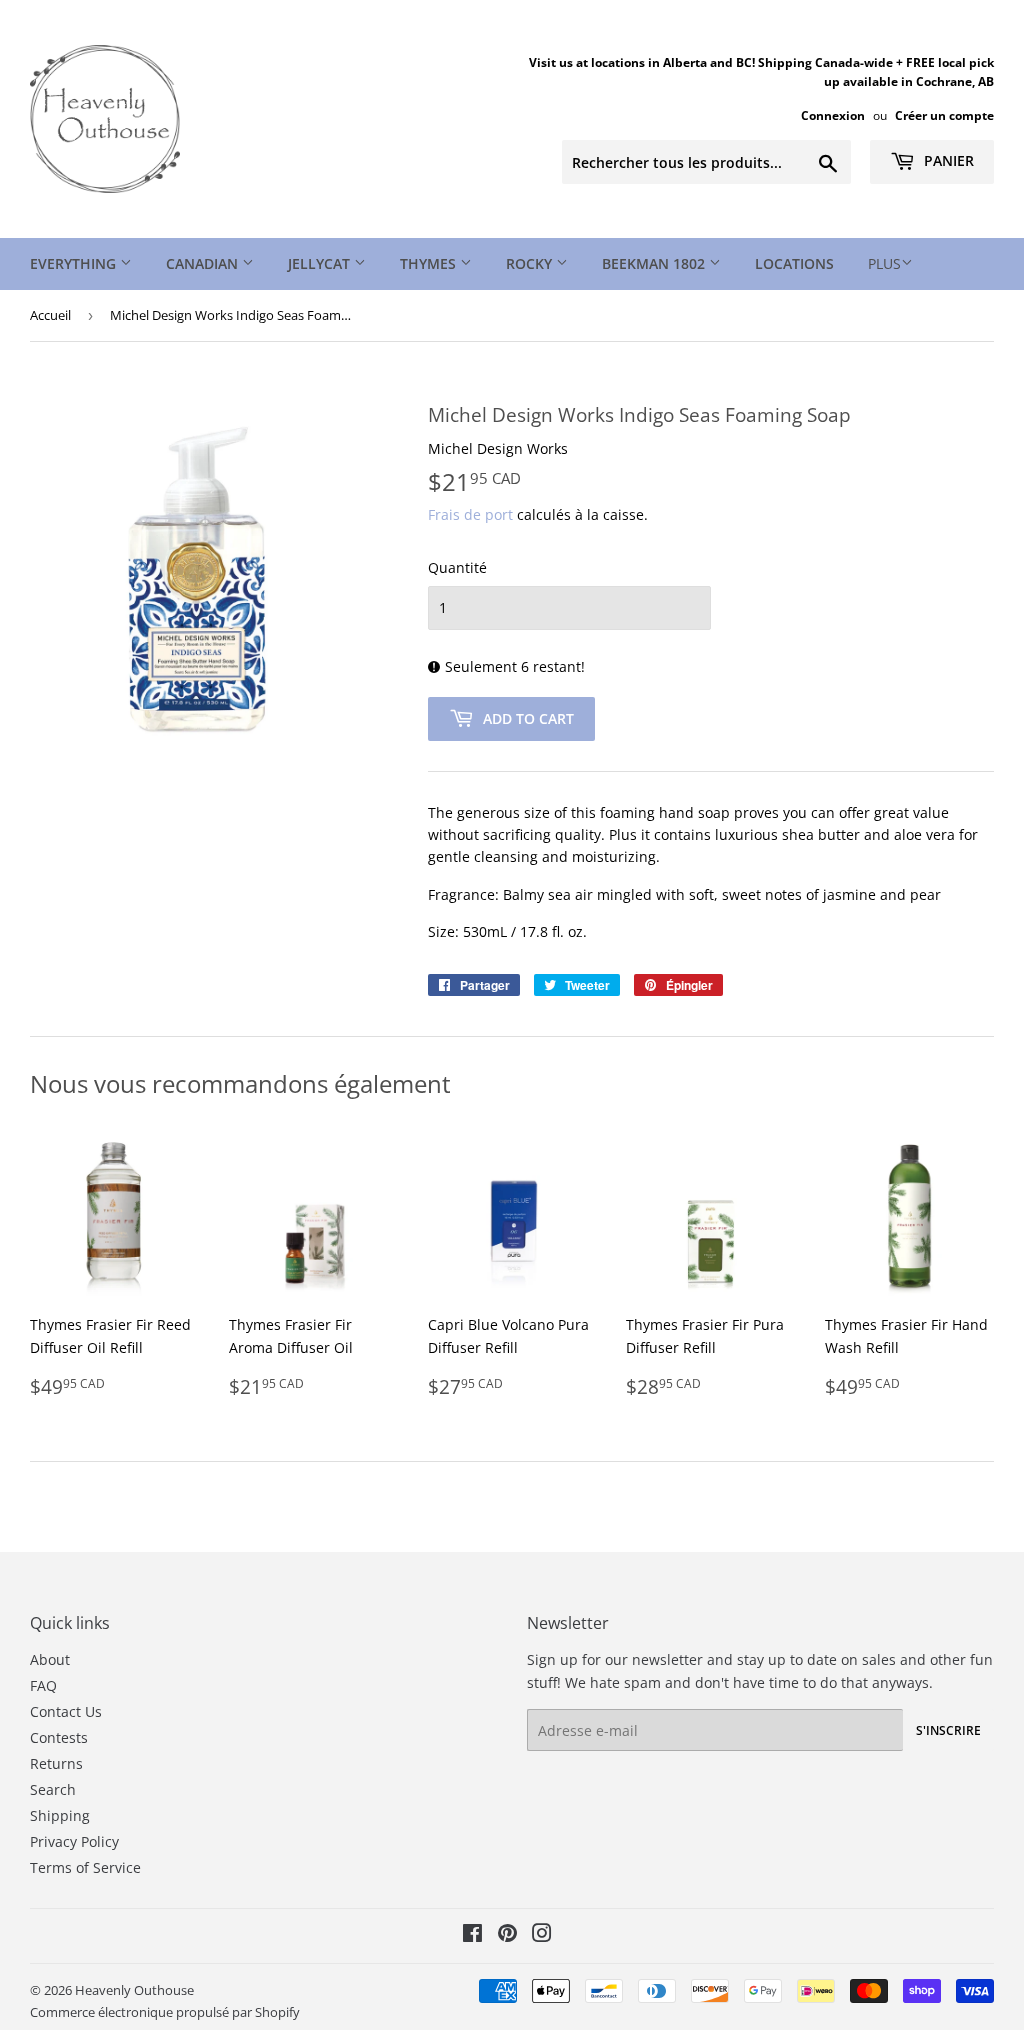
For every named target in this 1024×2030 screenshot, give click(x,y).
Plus (884, 263)
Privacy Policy (74, 1841)
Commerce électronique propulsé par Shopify (165, 2012)
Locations (794, 263)
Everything (75, 263)
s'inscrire (948, 1730)
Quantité (457, 567)
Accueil (50, 315)
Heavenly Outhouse (134, 1990)
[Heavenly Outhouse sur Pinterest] (507, 1935)
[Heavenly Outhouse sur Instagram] (542, 1935)
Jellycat (321, 263)
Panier (947, 160)
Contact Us (66, 1711)
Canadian (204, 263)
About (50, 1659)
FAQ (43, 1685)
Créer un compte (944, 115)
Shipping (60, 1815)
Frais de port (470, 514)
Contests (59, 1737)
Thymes (430, 263)
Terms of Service (85, 1867)
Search (53, 1789)
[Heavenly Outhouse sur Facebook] (472, 1935)
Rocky (531, 263)
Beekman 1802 (655, 263)
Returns (56, 1763)
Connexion (833, 115)
